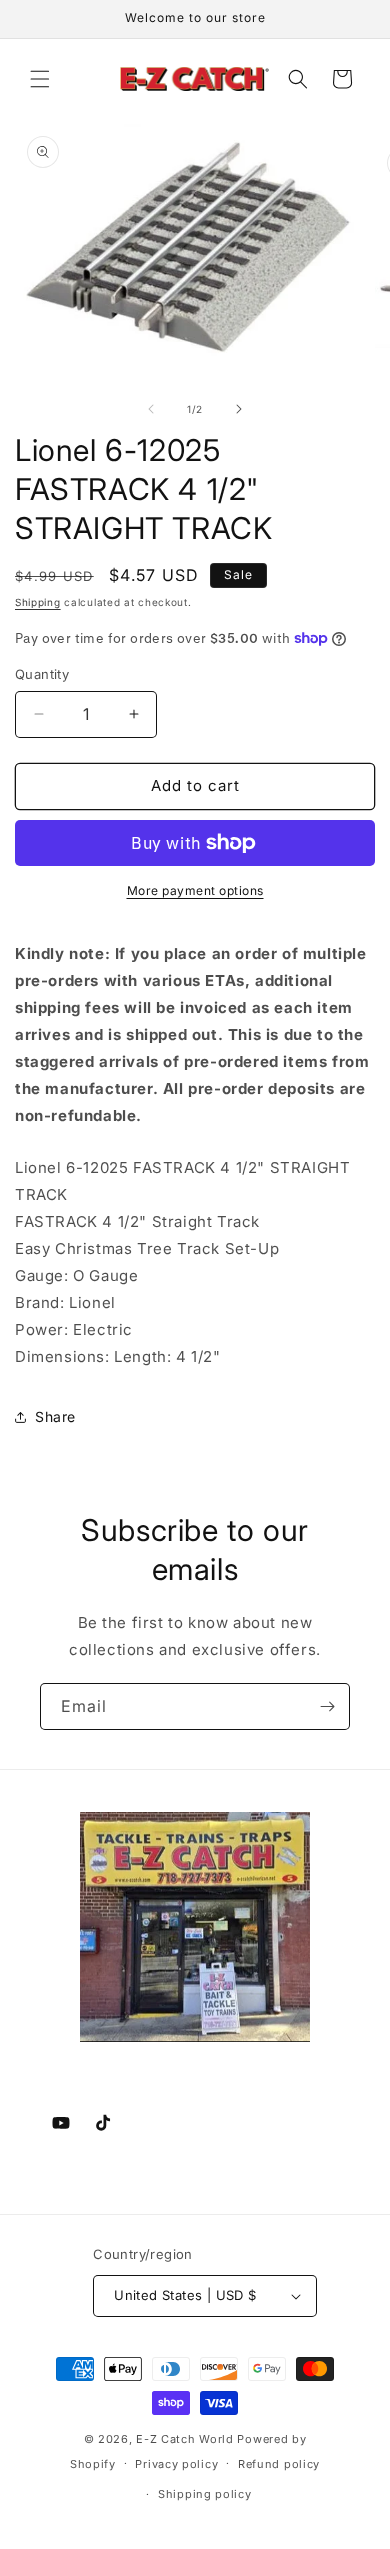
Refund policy (279, 2464)
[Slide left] (151, 409)
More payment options (195, 890)
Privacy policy (176, 2464)
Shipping (38, 602)
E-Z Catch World (185, 2439)
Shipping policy (205, 2494)
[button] (40, 79)
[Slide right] (239, 409)
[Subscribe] (327, 1706)
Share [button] (55, 1416)
